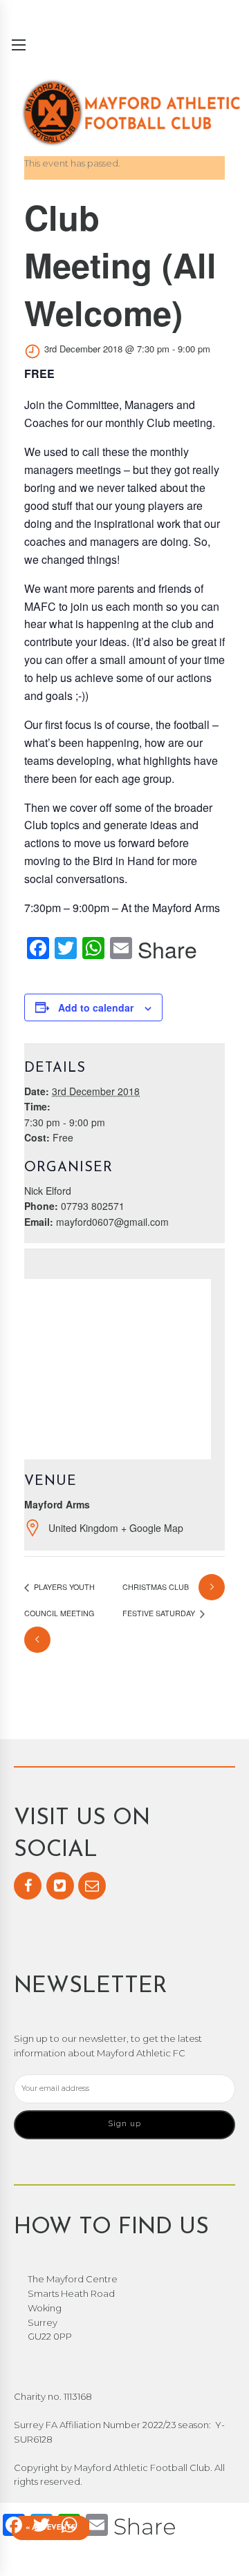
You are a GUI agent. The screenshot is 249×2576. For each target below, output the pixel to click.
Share (167, 949)
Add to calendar (96, 1007)
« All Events (50, 2528)
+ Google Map (152, 1528)
